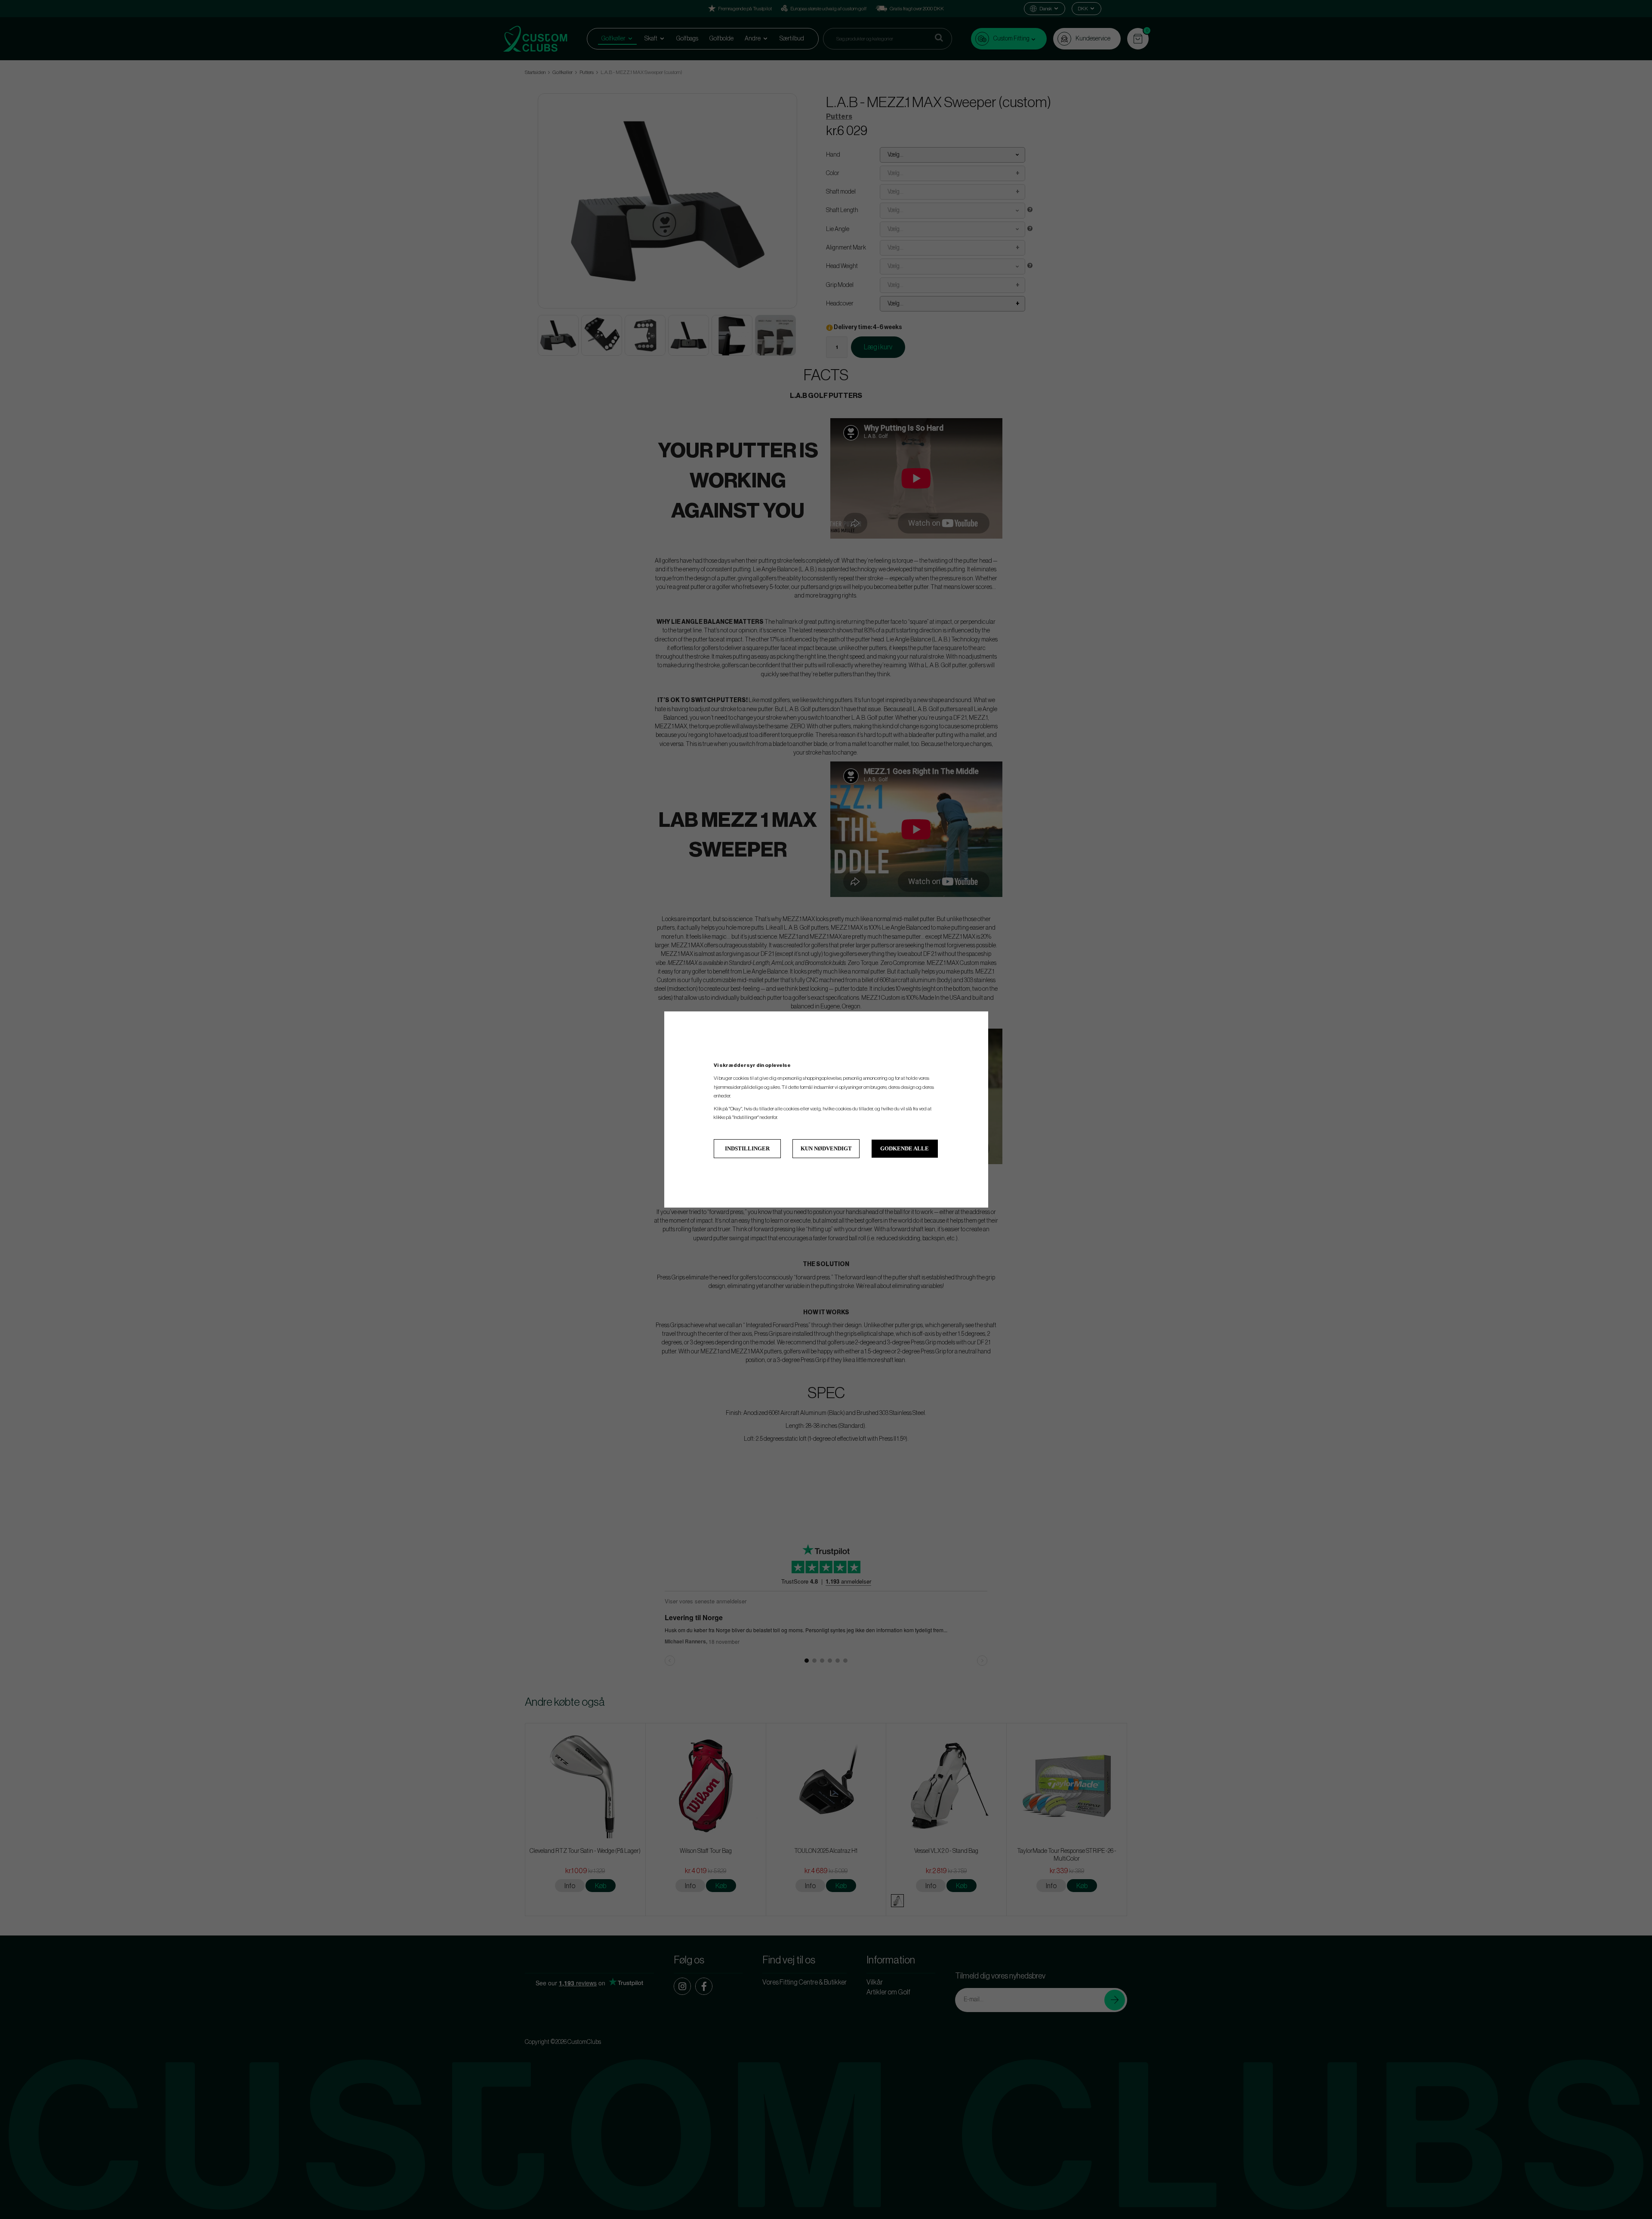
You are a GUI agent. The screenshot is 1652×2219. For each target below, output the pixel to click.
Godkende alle (905, 1148)
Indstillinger (747, 1148)
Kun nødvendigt (826, 1148)
